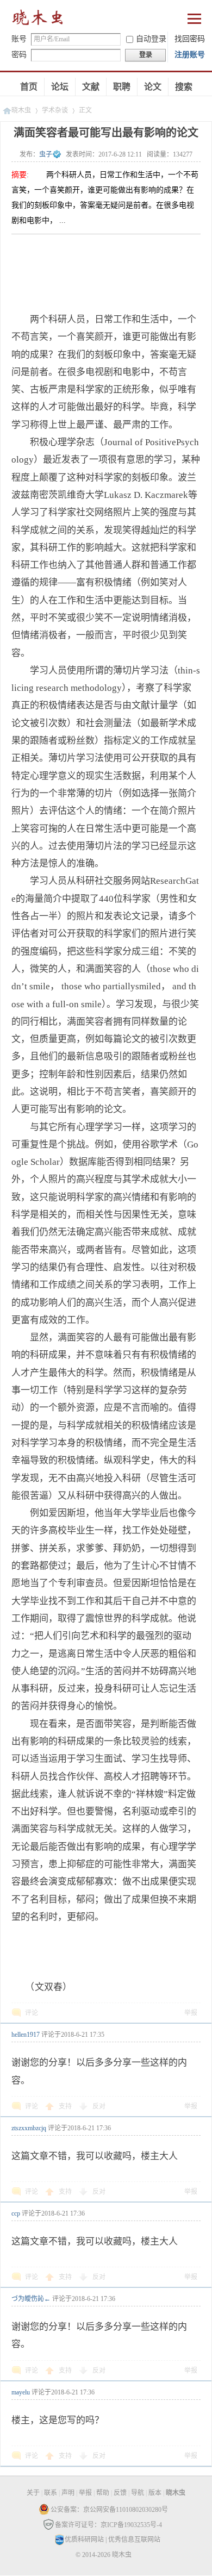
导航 (138, 2493)
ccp (16, 2213)
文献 (91, 87)
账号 (19, 39)
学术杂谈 (55, 110)
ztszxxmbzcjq (29, 2128)
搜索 (184, 87)
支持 (66, 2106)
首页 (29, 87)
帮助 (103, 2493)
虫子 (46, 154)
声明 (68, 2493)
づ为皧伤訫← (31, 2299)
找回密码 (190, 39)
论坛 (60, 87)
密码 (19, 55)
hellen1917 (26, 2035)
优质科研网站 (84, 2540)
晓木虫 (38, 20)
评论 (32, 2013)
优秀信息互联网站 (134, 2540)
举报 (191, 2013)
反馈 (120, 2493)
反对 (99, 2106)
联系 (51, 2493)
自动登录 (151, 39)
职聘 (122, 87)
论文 (153, 87)
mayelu (21, 2392)
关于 (33, 2493)
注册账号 (190, 55)
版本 (155, 2493)
